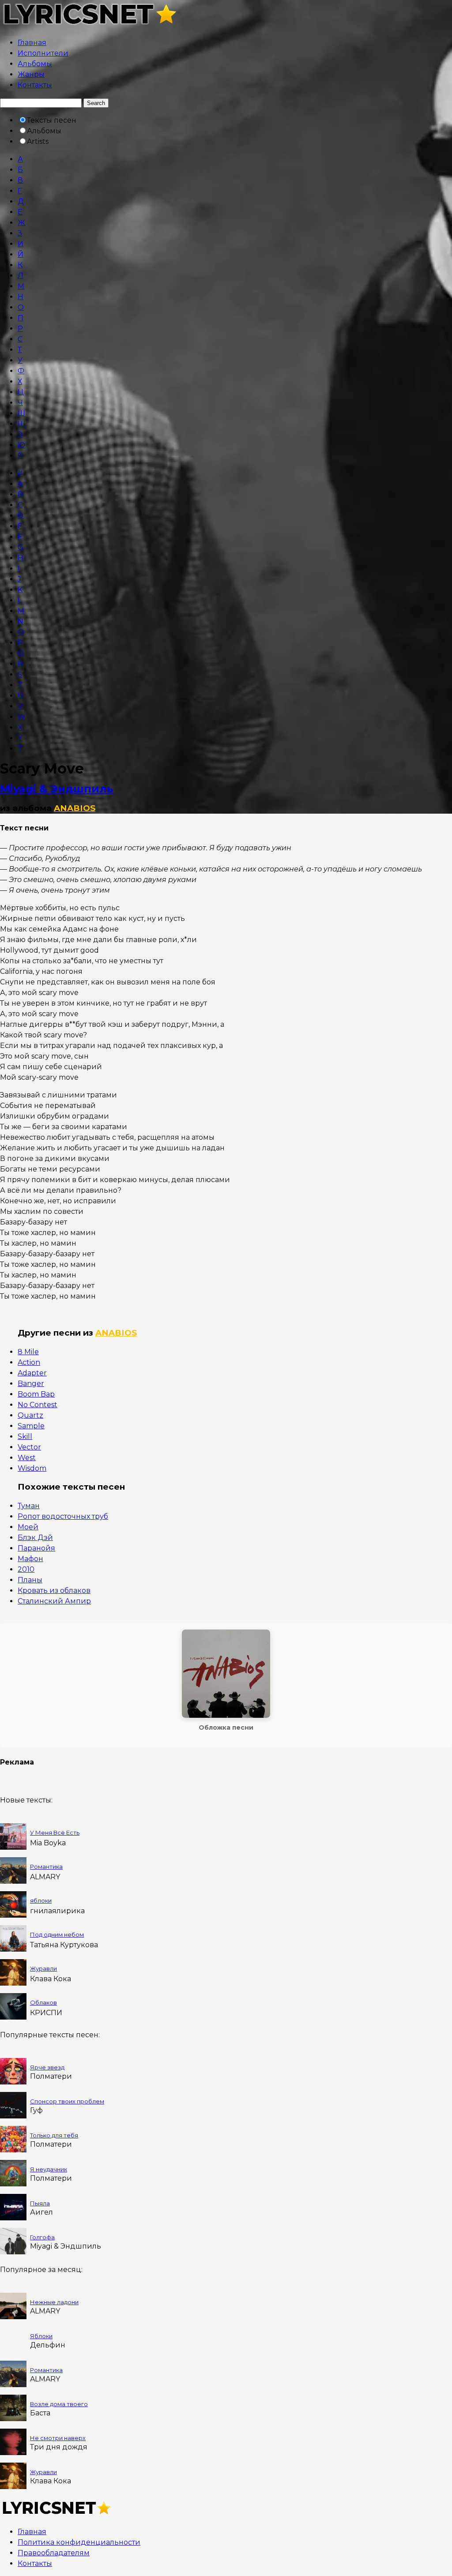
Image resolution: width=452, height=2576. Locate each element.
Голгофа (42, 2237)
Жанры (31, 74)
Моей (28, 1527)
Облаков (43, 2002)
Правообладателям (54, 2553)
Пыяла (40, 2203)
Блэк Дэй (35, 1538)
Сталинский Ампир (54, 1601)
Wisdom (32, 1468)
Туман (29, 1506)
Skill (25, 1436)
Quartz (30, 1415)
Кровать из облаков (54, 1590)
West (27, 1458)
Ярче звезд (47, 2067)
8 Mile (28, 1352)
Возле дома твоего (59, 2404)
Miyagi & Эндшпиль (57, 789)
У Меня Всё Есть (55, 1832)
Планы (30, 1580)
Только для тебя (54, 2135)
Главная (32, 43)
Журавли (43, 1968)
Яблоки (41, 2336)
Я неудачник (49, 2169)
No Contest (38, 1405)
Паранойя (36, 1548)
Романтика (46, 1866)
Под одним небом (57, 1934)
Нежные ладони (54, 2302)
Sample (31, 1426)
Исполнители (43, 53)
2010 (26, 1569)
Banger (31, 1384)
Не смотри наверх (58, 2438)
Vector (29, 1447)
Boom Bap (36, 1394)
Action (29, 1362)
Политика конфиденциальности (79, 2542)
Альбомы (35, 64)
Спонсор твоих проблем (67, 2101)
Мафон (30, 1559)
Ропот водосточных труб (63, 1516)
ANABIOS (75, 808)
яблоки (41, 1900)
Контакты (35, 85)
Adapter (32, 1373)
